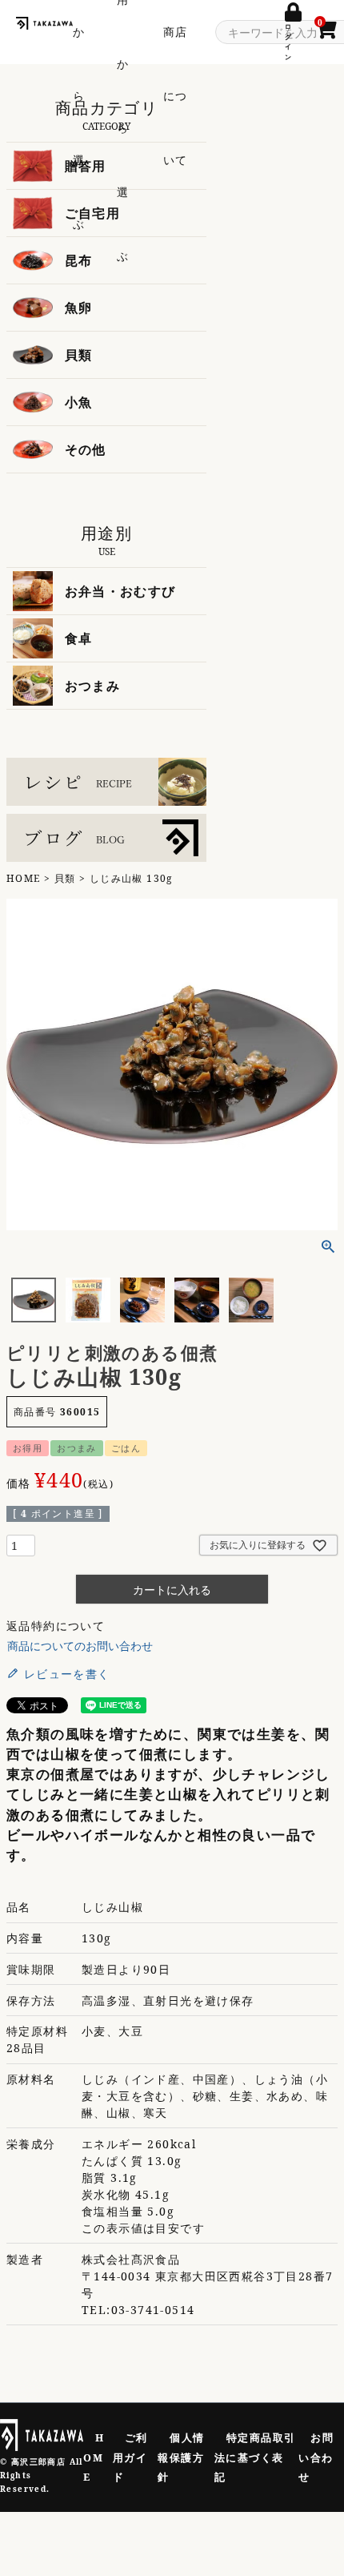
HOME (24, 878)
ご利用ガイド (130, 2457)
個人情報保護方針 (181, 2457)
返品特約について (56, 1626)
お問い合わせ (316, 2457)
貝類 (65, 878)
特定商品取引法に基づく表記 (255, 2457)
